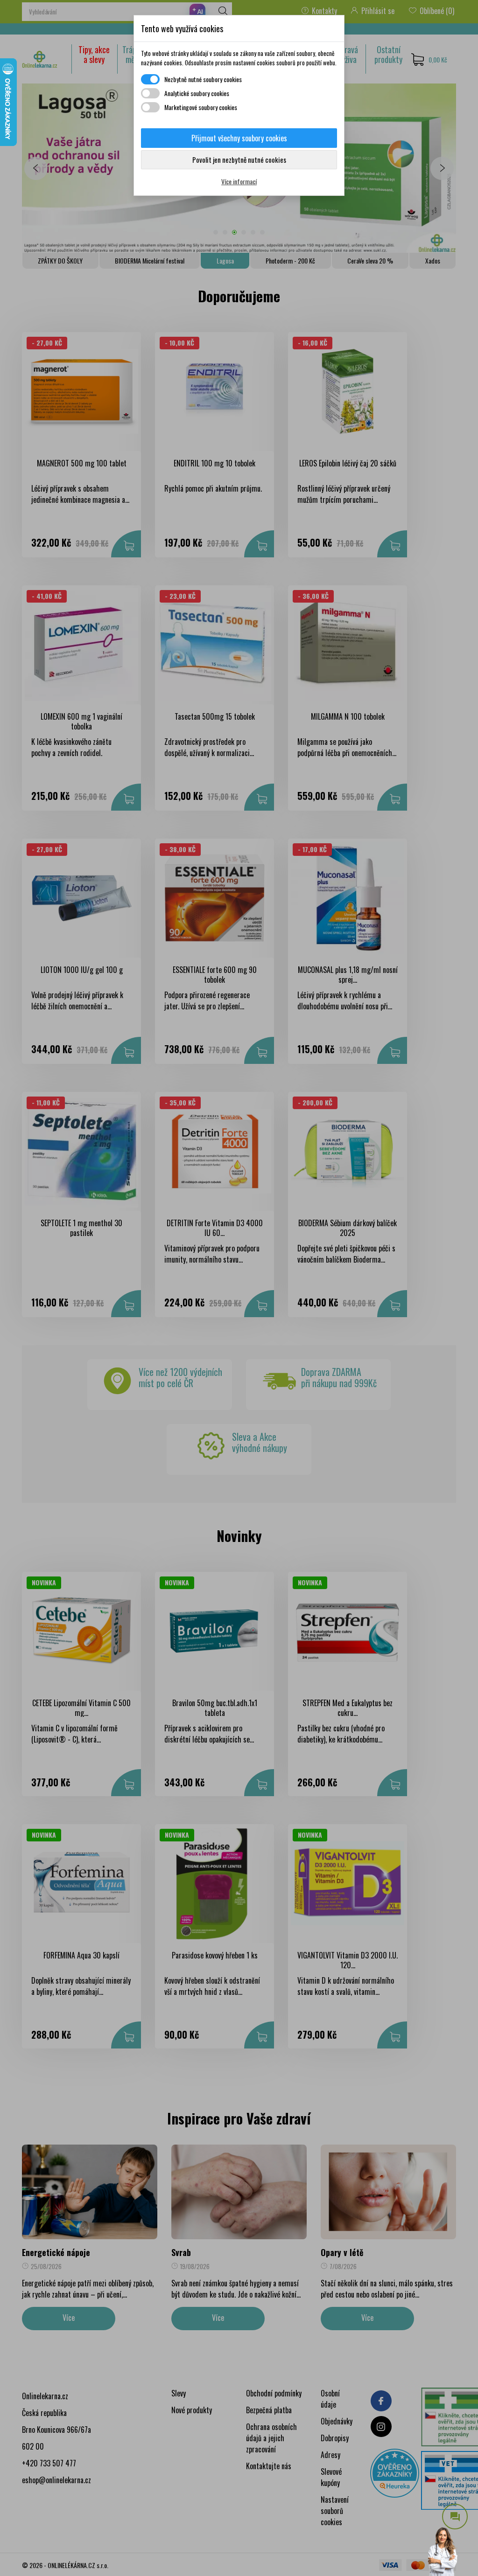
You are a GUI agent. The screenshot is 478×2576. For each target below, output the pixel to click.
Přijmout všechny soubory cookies (239, 138)
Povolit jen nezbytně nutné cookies (239, 160)
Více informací (239, 181)
